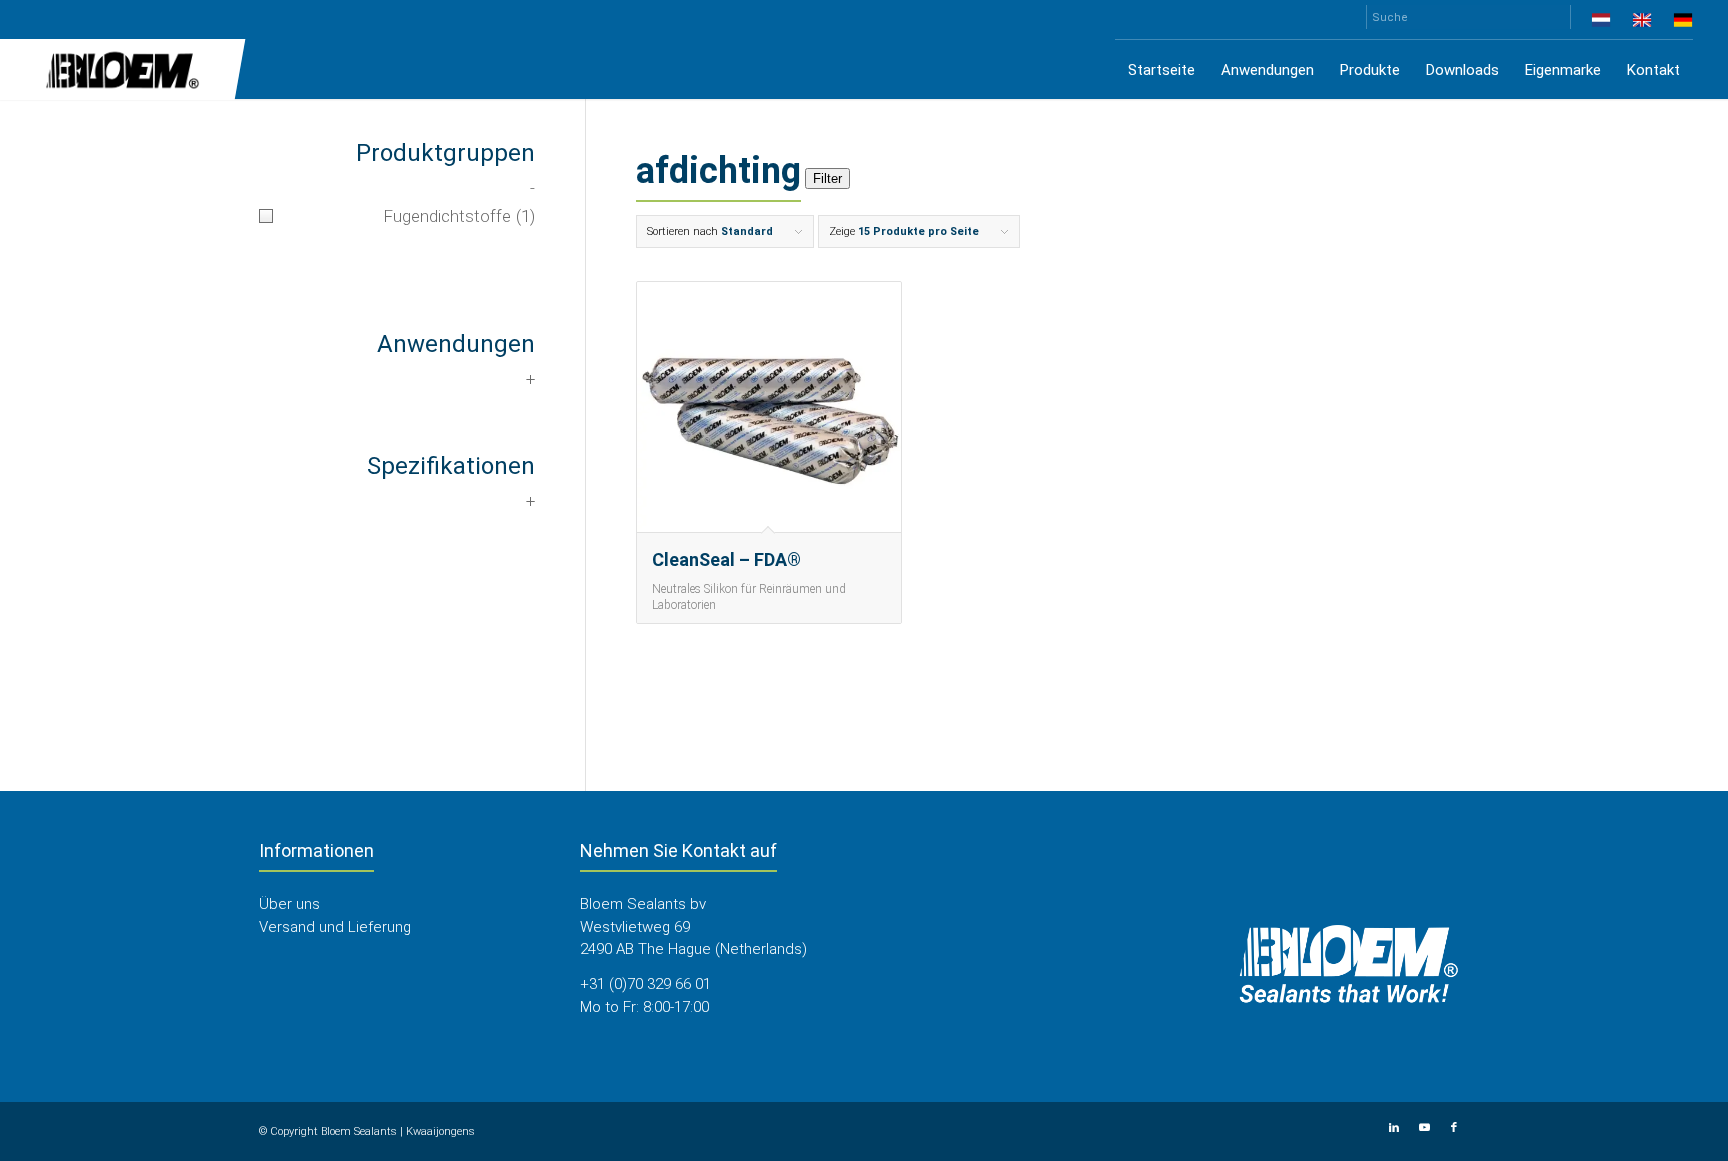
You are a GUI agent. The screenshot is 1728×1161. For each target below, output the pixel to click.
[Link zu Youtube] (1424, 1128)
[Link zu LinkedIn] (1394, 1128)
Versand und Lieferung (335, 927)
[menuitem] (1601, 24)
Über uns (289, 904)
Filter (827, 178)
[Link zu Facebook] (1454, 1128)
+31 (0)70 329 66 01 (645, 984)
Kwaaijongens (440, 1131)
